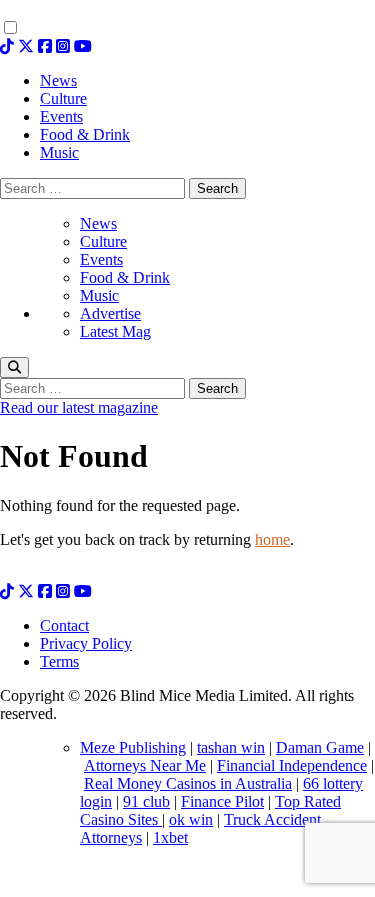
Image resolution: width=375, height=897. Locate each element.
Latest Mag (115, 331)
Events (101, 259)
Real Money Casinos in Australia (188, 783)
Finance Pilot (222, 801)
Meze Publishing (133, 747)
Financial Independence (292, 765)
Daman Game (320, 747)
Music (99, 295)
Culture (103, 241)
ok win (191, 819)
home (272, 539)
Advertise (110, 313)
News (98, 223)
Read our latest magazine (79, 407)
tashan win (231, 747)
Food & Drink (125, 277)
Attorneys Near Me (145, 765)
